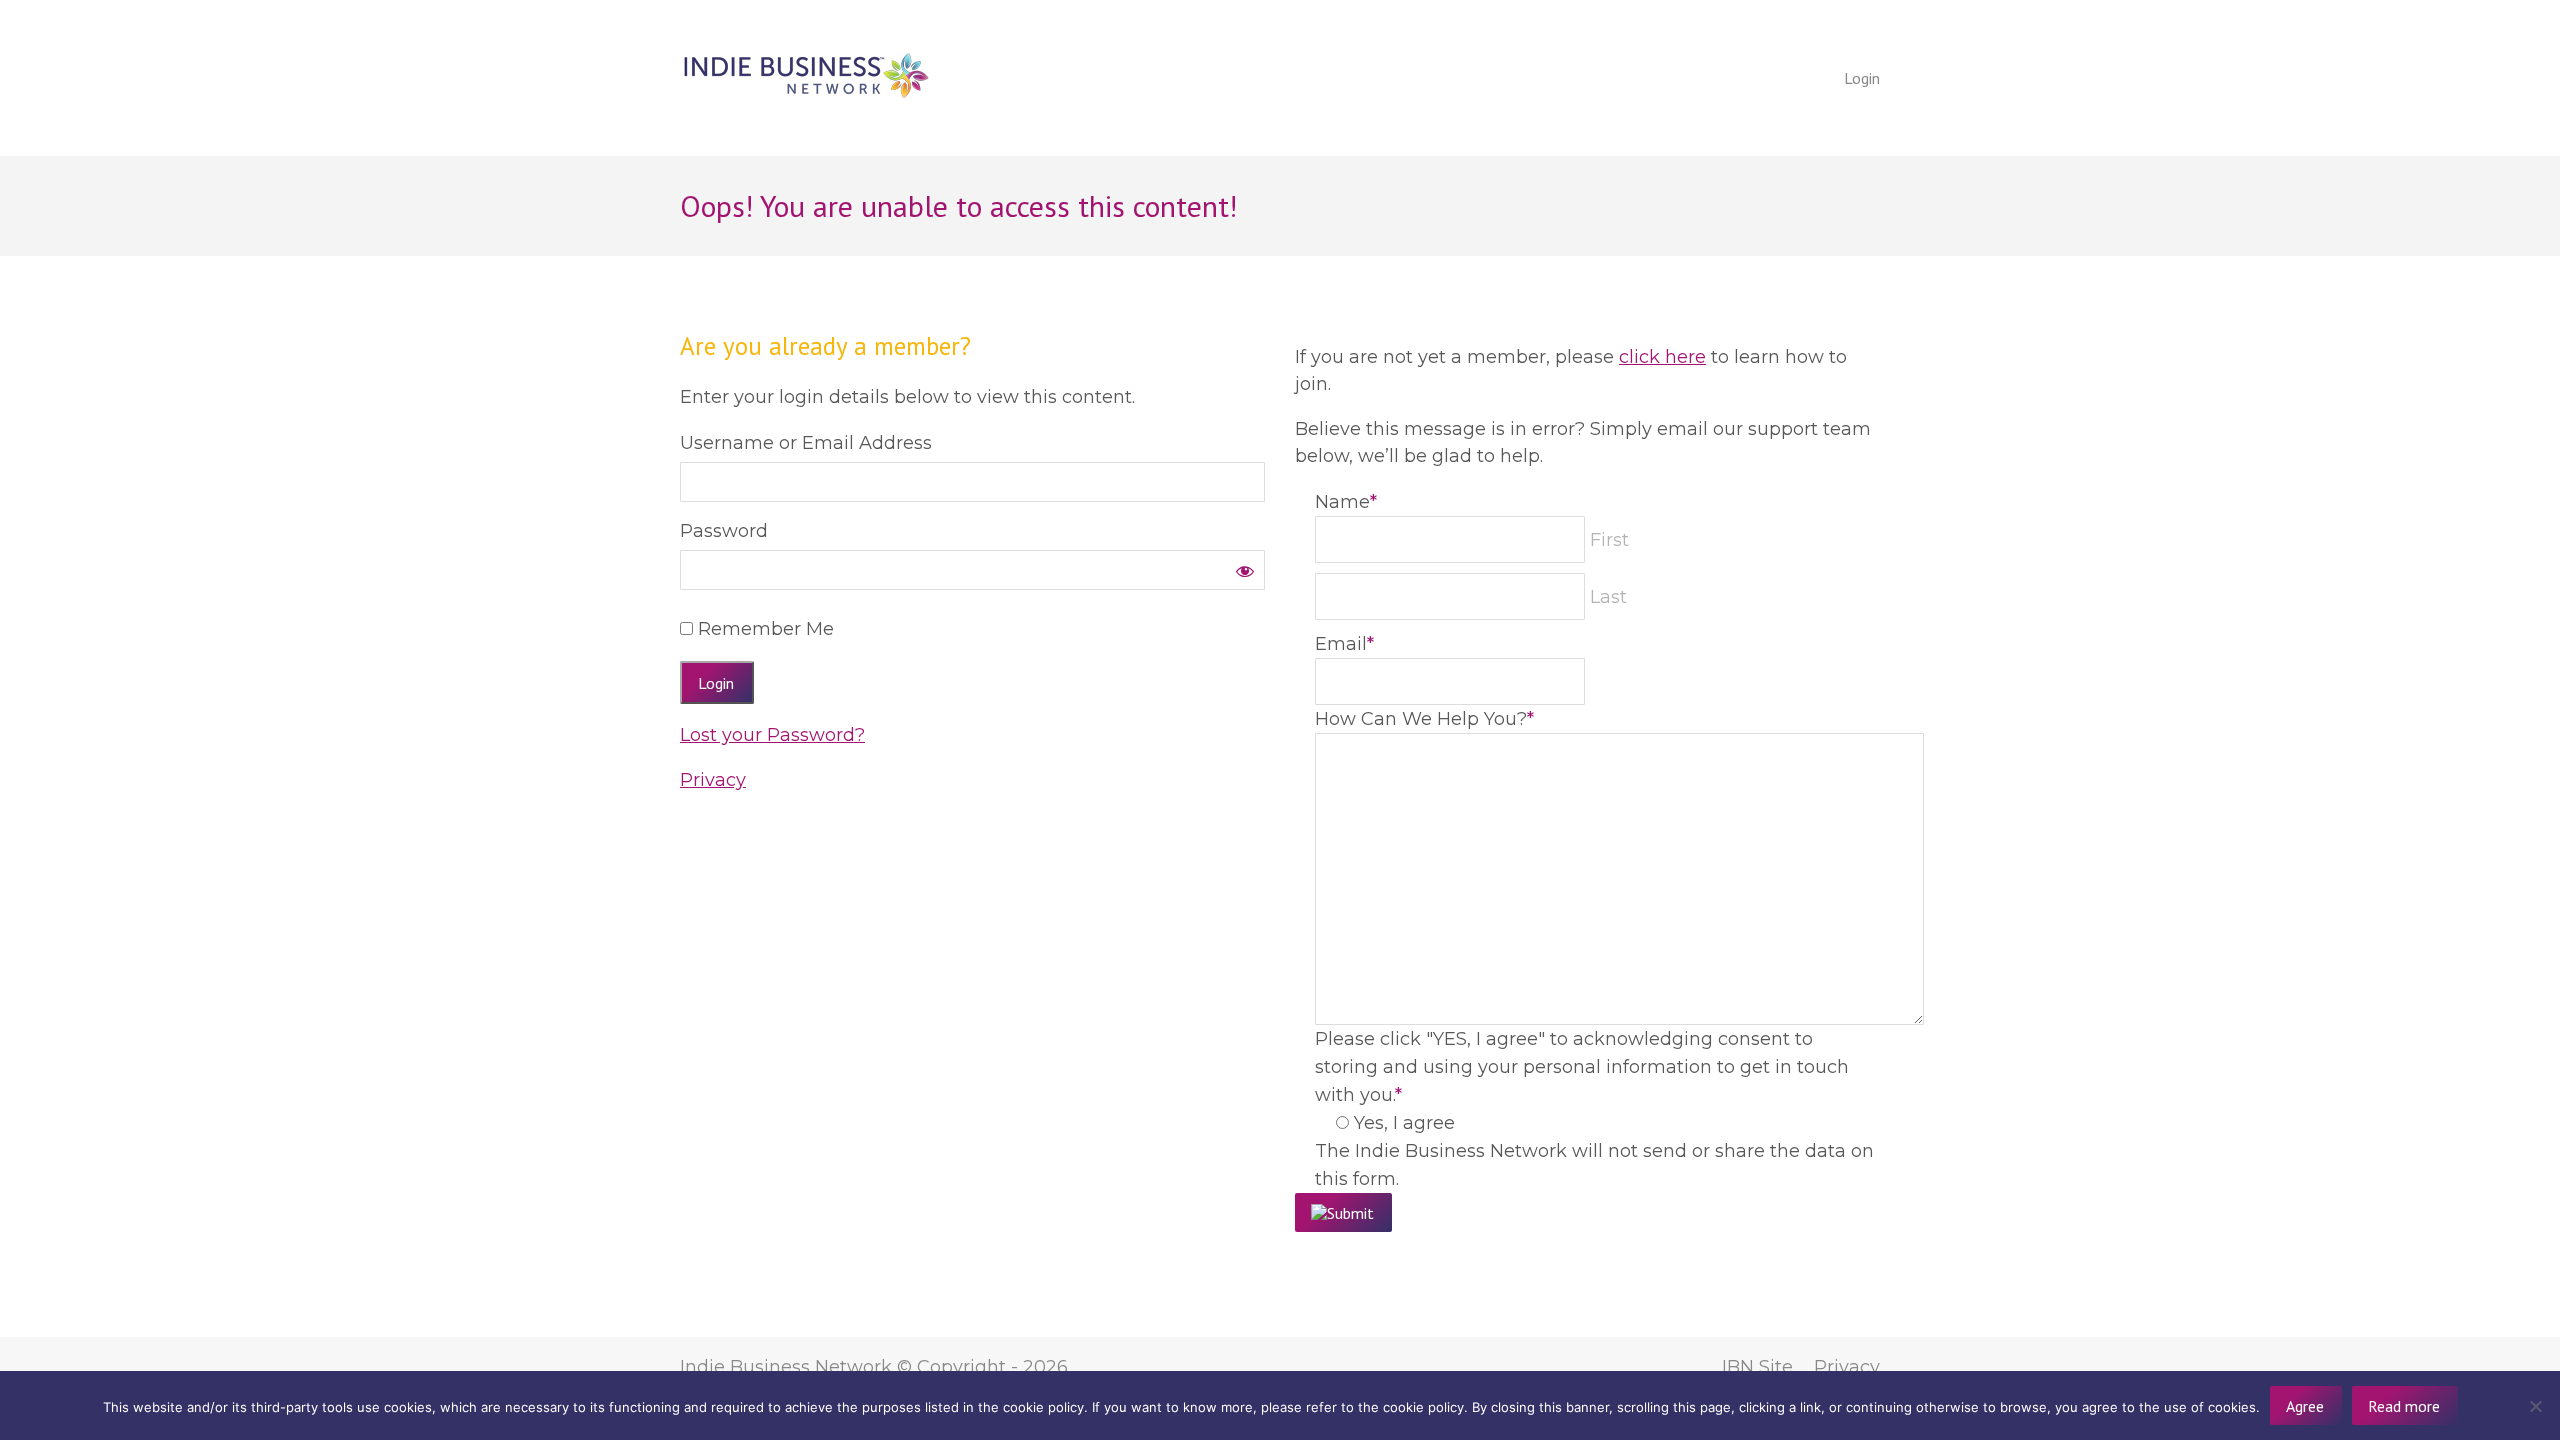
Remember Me (763, 629)
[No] (2535, 1406)
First (1609, 540)
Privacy (713, 780)
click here (1662, 357)
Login (1862, 78)
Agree (2305, 1406)
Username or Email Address (806, 443)
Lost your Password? (772, 735)
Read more (2404, 1406)
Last (1608, 597)
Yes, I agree (1404, 1123)
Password (724, 531)
